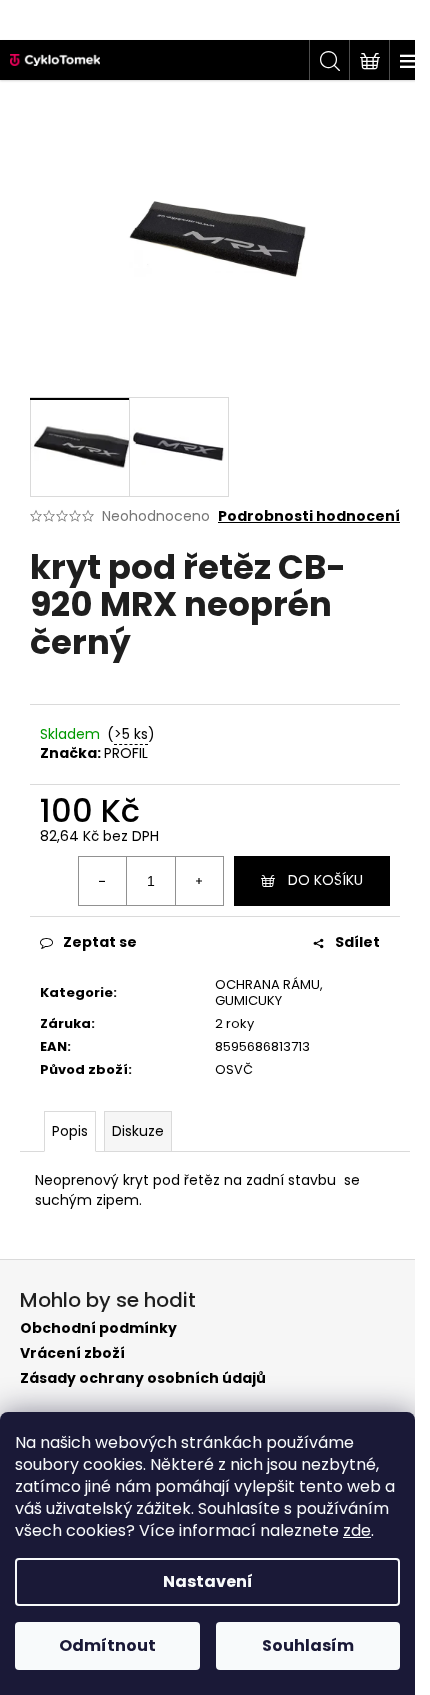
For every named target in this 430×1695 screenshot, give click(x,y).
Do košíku (325, 880)
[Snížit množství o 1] (103, 881)
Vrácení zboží (72, 1353)
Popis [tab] (70, 1131)
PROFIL (126, 753)
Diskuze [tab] (138, 1131)
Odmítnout (107, 1645)
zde (357, 1530)
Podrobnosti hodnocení (309, 516)
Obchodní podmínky (98, 1328)
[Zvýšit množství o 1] (199, 881)
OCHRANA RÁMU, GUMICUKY (269, 993)
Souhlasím (308, 1645)
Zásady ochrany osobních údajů (143, 1378)
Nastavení (208, 1581)
